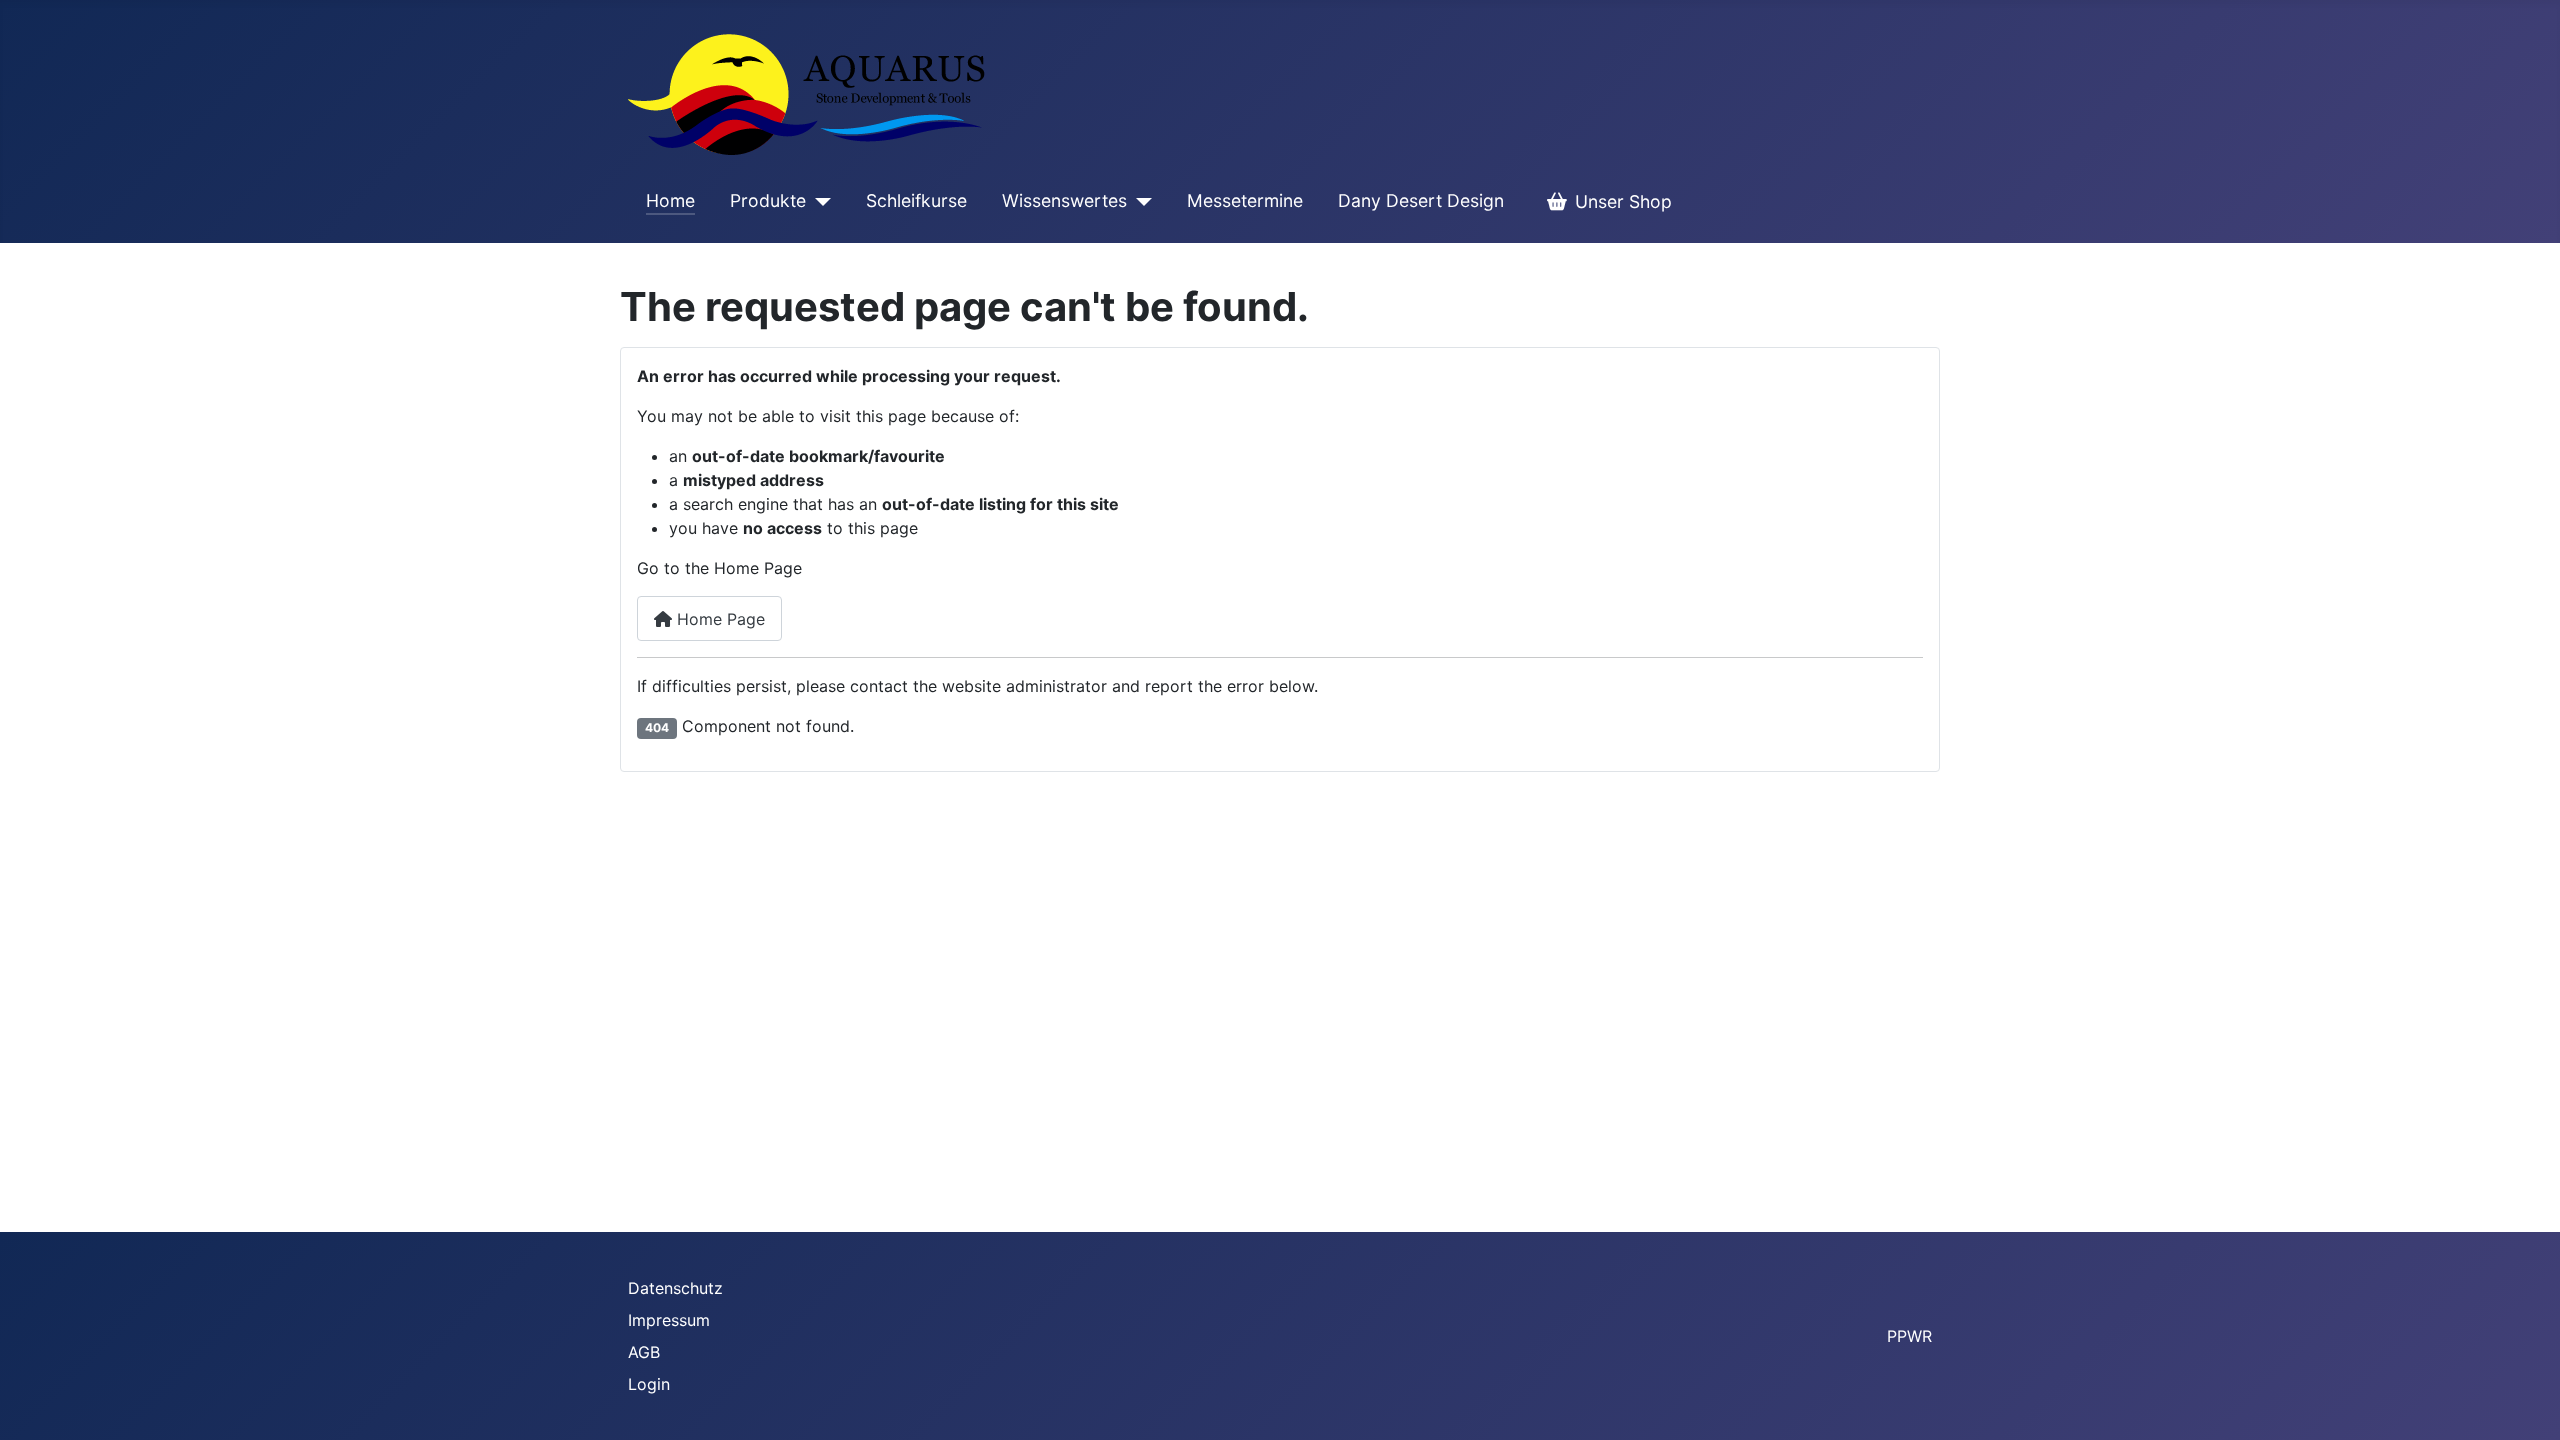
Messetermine (1245, 200)
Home (670, 200)
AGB (644, 1352)
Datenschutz (675, 1288)
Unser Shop (1623, 201)
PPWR (1909, 1336)
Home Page (718, 619)
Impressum (669, 1320)
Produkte (768, 200)
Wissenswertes (1064, 200)
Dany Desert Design (1421, 200)
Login (649, 1384)
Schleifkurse (916, 200)
